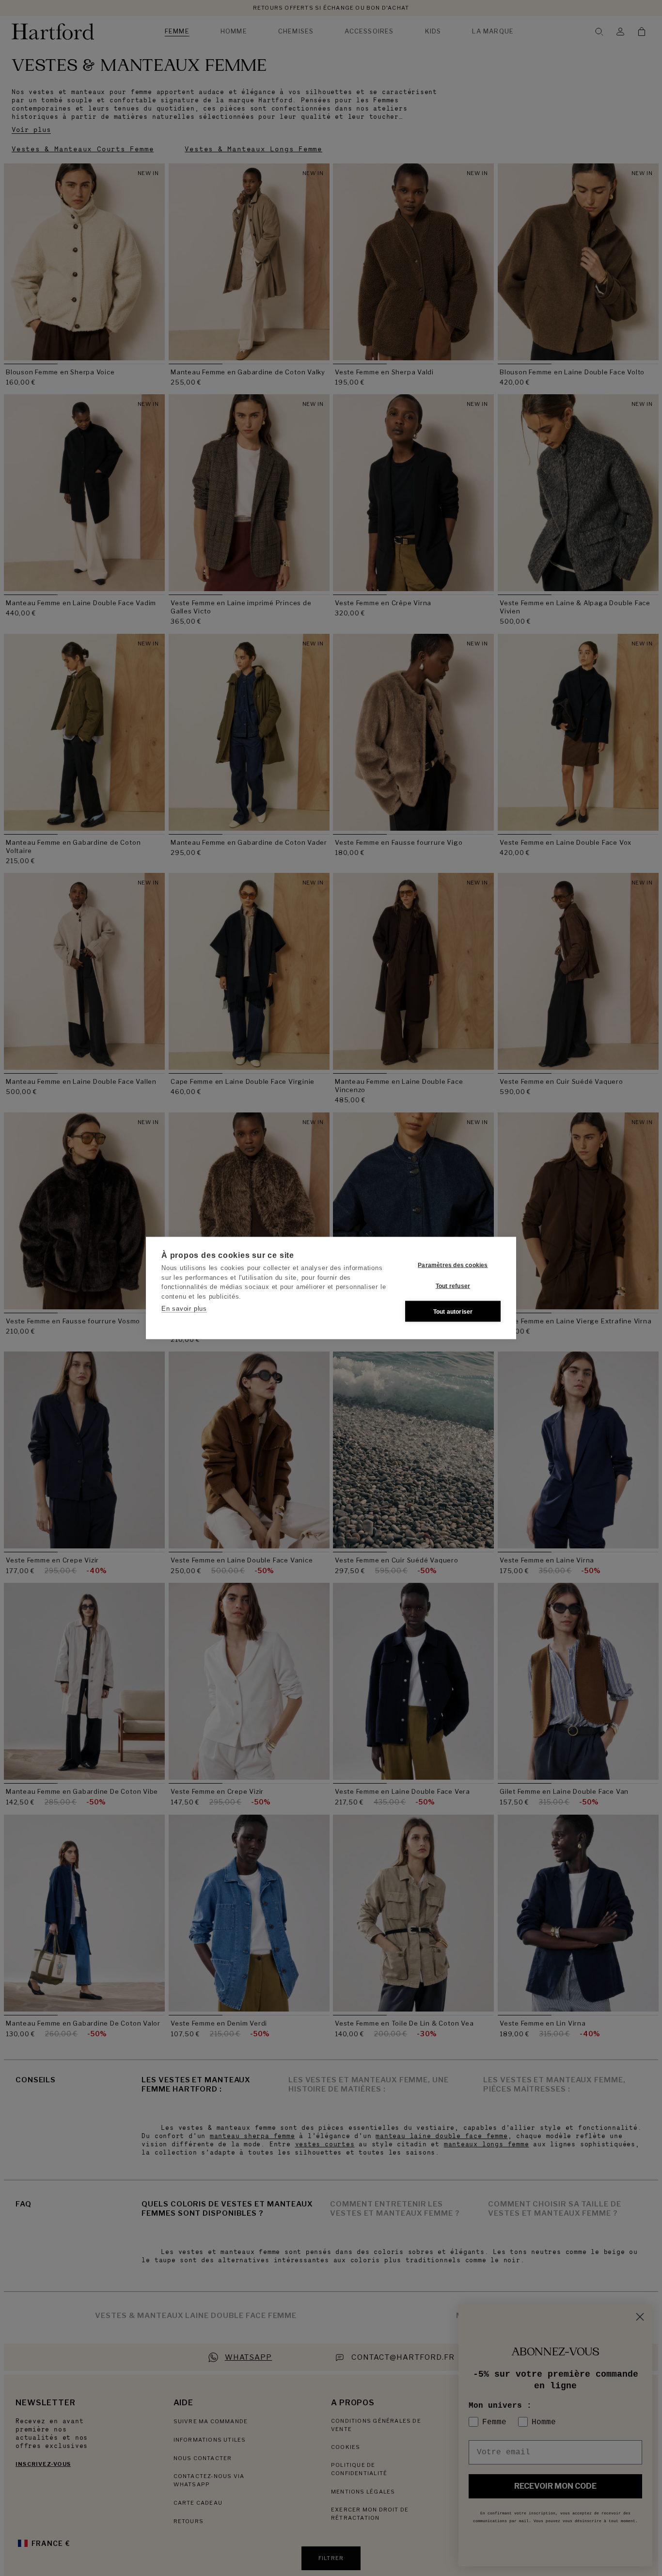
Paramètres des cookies (453, 1265)
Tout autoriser (453, 1311)
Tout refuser (453, 1286)
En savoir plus (184, 1309)
